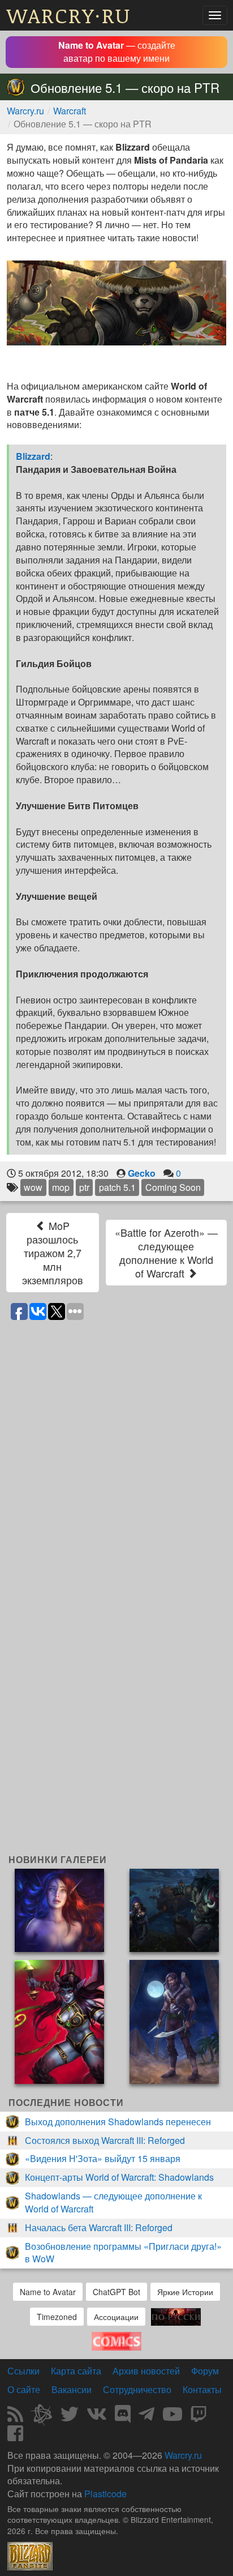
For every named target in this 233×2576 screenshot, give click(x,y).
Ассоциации (116, 2317)
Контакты (202, 2389)
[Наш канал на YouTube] (172, 2417)
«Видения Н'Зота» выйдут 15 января (103, 2158)
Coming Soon (173, 1187)
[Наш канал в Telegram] (146, 2417)
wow (33, 1187)
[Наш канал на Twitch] (199, 2417)
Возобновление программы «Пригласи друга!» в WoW (123, 2253)
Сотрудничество (137, 2389)
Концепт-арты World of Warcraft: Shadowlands (119, 2177)
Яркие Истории (185, 2292)
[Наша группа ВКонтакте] (97, 2417)
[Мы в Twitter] (70, 2417)
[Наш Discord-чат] (123, 2417)
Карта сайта (76, 2371)
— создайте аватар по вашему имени (117, 52)
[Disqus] (116, 1469)
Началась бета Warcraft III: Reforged (99, 2227)
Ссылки (23, 2371)
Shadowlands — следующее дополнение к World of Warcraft (113, 2202)
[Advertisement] (116, 1733)
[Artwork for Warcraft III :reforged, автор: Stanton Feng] (174, 1909)
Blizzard (33, 456)
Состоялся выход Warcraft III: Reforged (105, 2140)
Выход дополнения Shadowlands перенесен (118, 2122)
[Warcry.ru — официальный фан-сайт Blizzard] (30, 2555)
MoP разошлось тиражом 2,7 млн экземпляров (53, 1253)
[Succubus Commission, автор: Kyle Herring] (59, 2021)
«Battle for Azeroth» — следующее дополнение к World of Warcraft (166, 1253)
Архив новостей (146, 2371)
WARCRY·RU (69, 15)
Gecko (142, 1173)
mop (61, 1187)
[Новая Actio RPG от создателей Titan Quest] (176, 2315)
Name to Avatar (48, 2292)
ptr (84, 1187)
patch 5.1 (117, 1187)
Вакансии (72, 2389)
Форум (205, 2371)
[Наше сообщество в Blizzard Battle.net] (46, 2417)
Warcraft (70, 111)
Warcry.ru (25, 111)
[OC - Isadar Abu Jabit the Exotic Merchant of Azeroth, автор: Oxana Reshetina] (174, 2021)
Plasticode (105, 2494)
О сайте (24, 2389)
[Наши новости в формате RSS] (15, 2417)
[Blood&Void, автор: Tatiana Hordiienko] (59, 1909)
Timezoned (57, 2317)
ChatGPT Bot (116, 2292)
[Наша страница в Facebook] (15, 2436)
